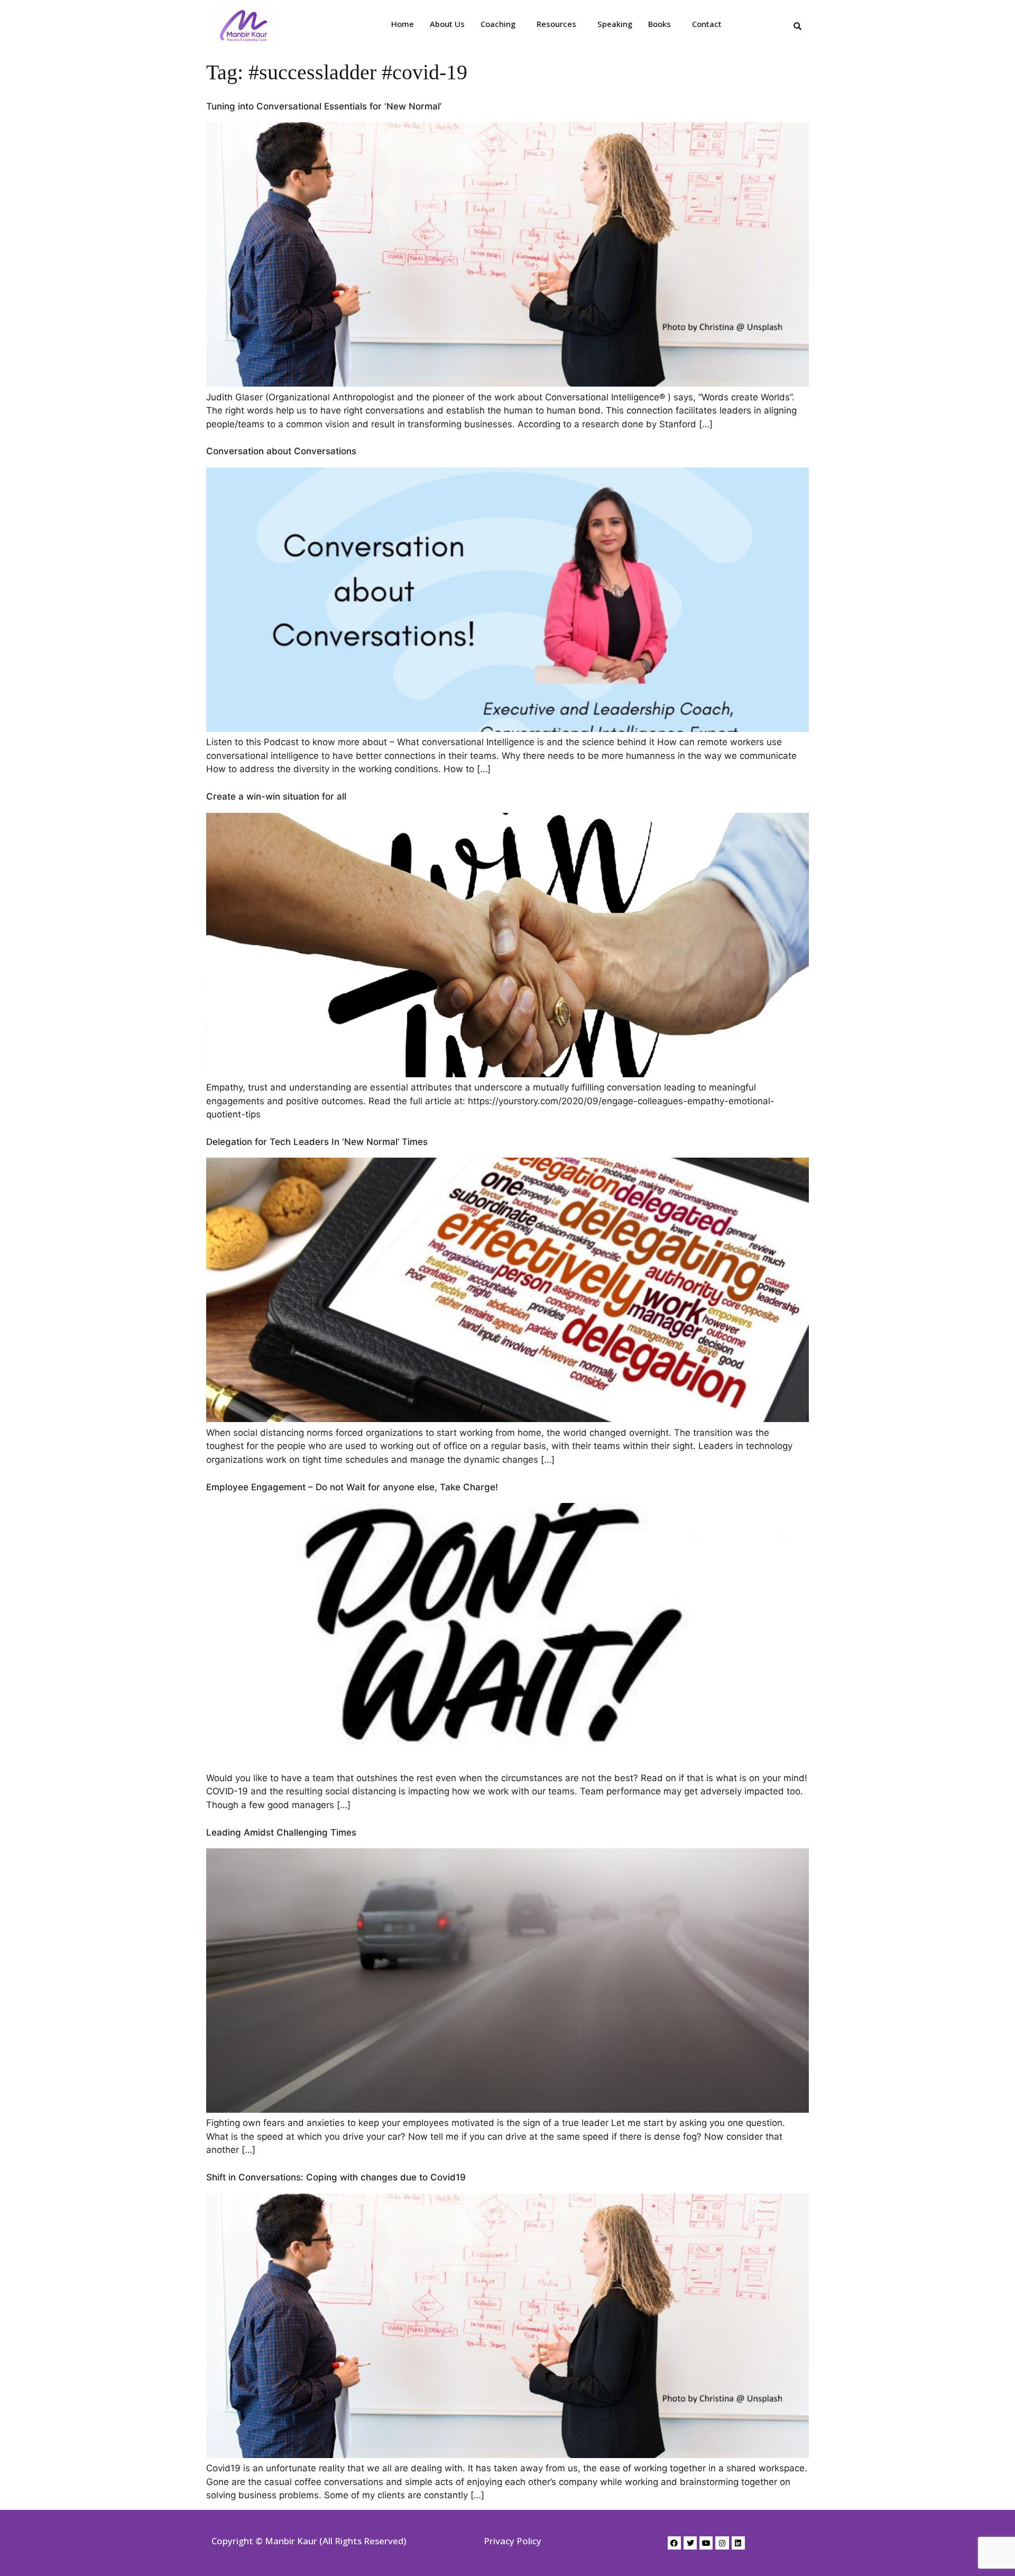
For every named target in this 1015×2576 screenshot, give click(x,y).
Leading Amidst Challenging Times (281, 1832)
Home (403, 24)
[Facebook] (674, 2543)
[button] (501, 24)
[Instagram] (722, 2543)
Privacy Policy (513, 2541)
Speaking (615, 24)
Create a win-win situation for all (276, 796)
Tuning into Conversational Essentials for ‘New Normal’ (324, 106)
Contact (707, 24)
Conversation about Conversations (281, 451)
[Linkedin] (738, 2543)
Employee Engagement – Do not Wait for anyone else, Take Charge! (352, 1487)
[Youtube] (706, 2543)
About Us (447, 24)
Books (659, 24)
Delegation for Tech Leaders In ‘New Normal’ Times (317, 1142)
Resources (556, 24)
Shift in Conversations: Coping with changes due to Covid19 (336, 2177)
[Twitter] (690, 2543)
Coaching (498, 24)
